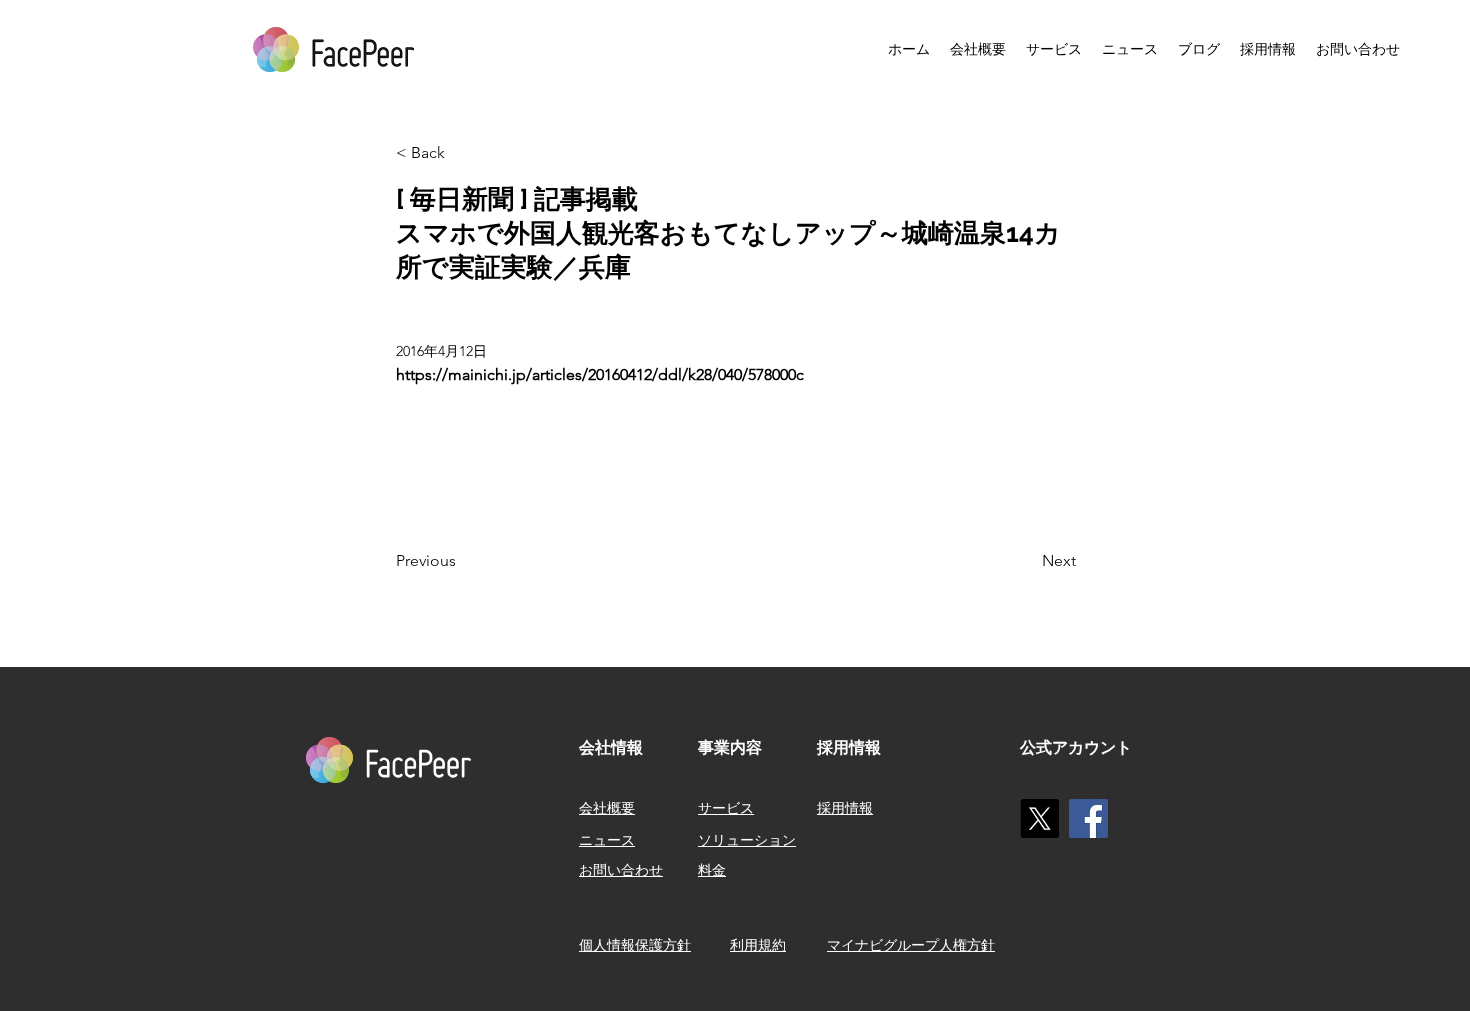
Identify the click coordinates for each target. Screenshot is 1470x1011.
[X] (1039, 818)
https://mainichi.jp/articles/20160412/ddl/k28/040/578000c (600, 374)
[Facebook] (1088, 818)
